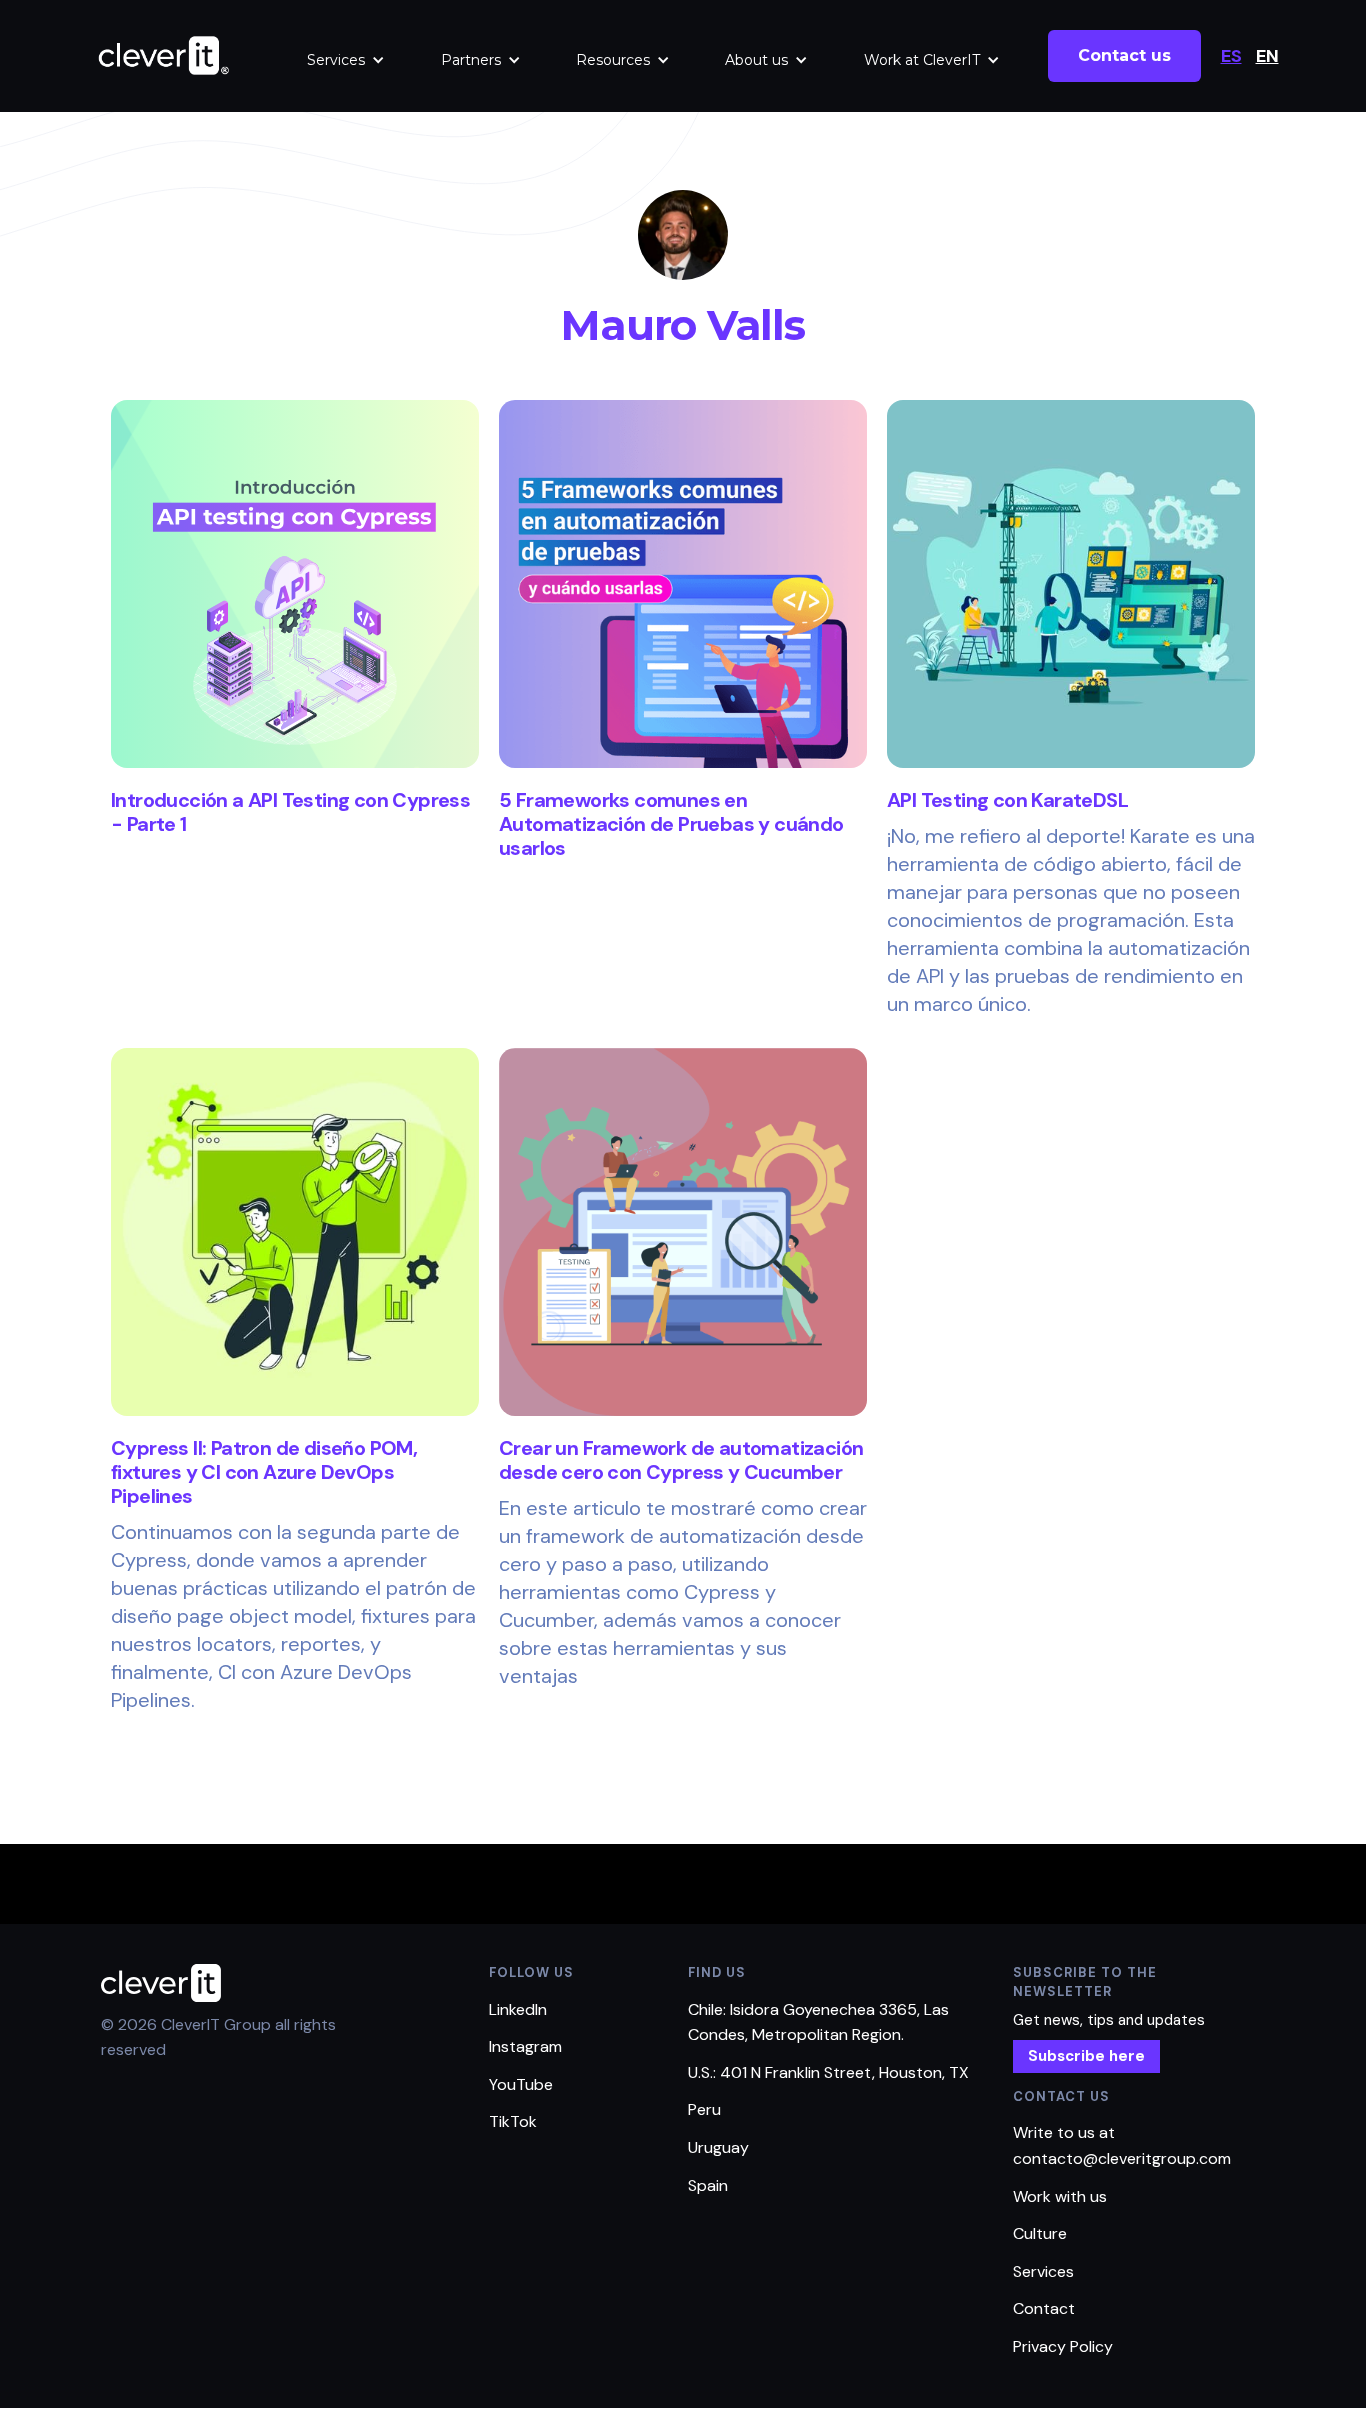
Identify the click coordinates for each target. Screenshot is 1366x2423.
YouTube (521, 2084)
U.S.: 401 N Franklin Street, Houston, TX (828, 2072)
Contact (1044, 2308)
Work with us (1060, 2196)
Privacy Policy (1063, 2346)
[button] (346, 60)
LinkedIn (518, 2009)
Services (336, 60)
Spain (708, 2185)
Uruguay (718, 2147)
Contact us (1124, 55)
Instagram (525, 2046)
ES (1231, 56)
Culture (1040, 2233)
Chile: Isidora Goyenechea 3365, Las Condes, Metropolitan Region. (818, 2022)
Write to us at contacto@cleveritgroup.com (1122, 2145)
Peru (704, 2109)
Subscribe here (1086, 2056)
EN (1267, 56)
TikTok (513, 2121)
